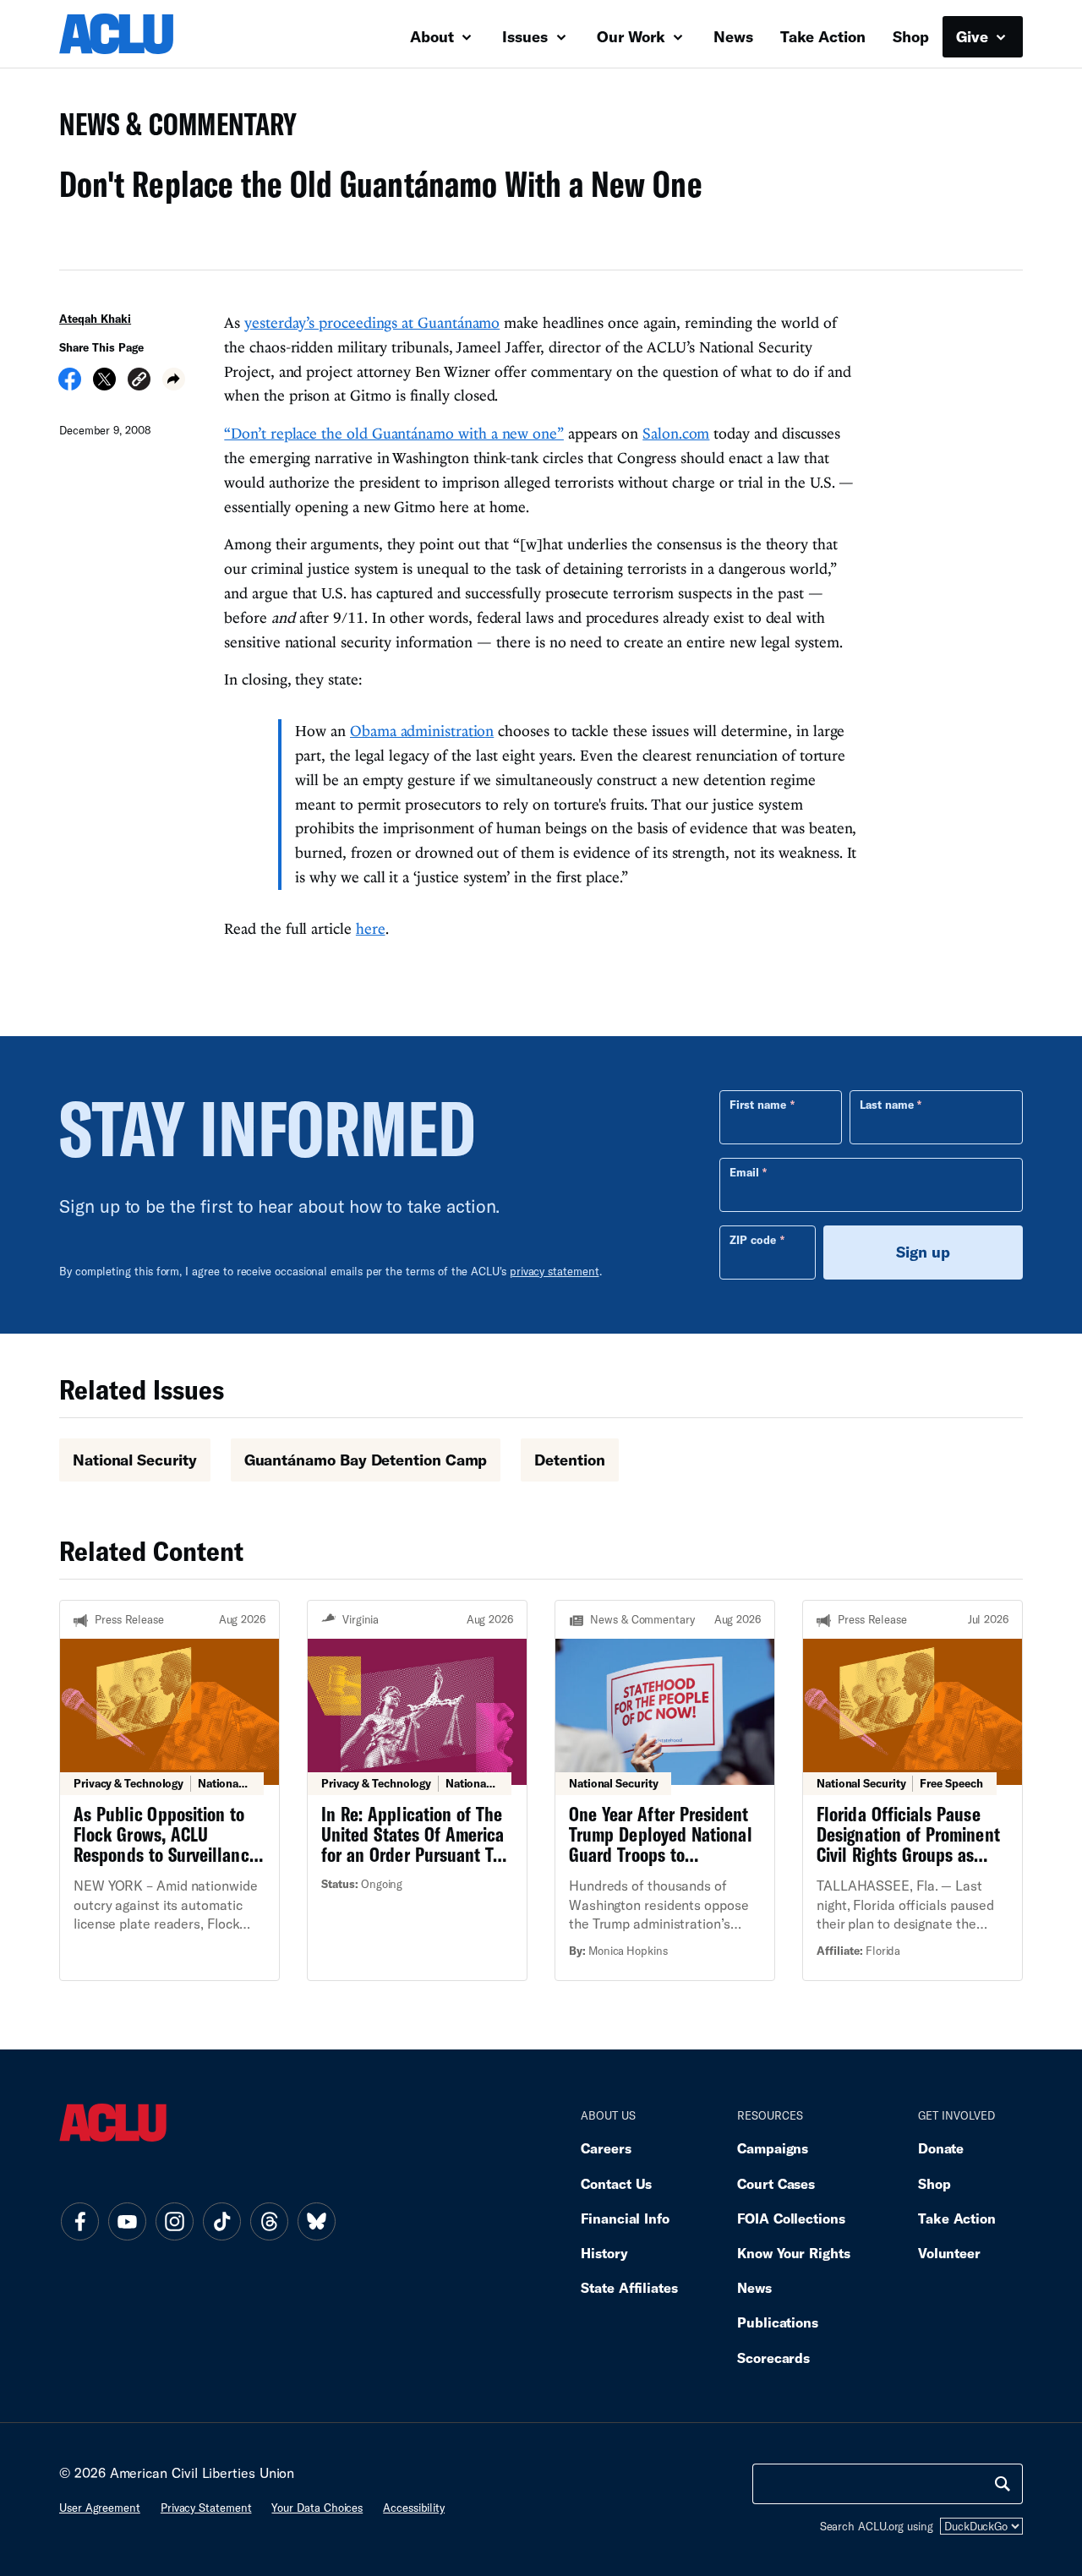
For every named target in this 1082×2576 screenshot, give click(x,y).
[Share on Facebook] (70, 385)
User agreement (100, 2508)
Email (744, 1172)
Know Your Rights (794, 2253)
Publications (778, 2322)
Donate (941, 2148)
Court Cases (776, 2183)
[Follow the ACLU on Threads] (269, 2221)
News (733, 36)
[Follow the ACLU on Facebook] (79, 2221)
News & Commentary (171, 129)
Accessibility (414, 2508)
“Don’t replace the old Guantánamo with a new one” (394, 433)
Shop (911, 36)
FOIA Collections (791, 2218)
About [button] (434, 36)
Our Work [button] (633, 36)
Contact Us (616, 2183)
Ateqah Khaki (95, 319)
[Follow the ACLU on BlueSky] (316, 2221)
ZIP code (753, 1240)
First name (758, 1105)
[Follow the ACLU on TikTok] (221, 2221)
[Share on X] (104, 385)
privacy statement (555, 1271)
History (604, 2253)
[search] (1003, 2484)
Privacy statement (206, 2508)
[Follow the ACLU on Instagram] (174, 2221)
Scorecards (773, 2358)
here (371, 928)
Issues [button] (527, 36)
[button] (139, 382)
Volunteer (949, 2253)
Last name (887, 1105)
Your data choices (317, 2508)
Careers (606, 2148)
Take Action (823, 36)
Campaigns (773, 2148)
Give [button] (974, 36)
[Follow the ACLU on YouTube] (127, 2221)
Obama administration (422, 731)
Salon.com (676, 433)
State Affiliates (629, 2287)
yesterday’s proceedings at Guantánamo (372, 322)
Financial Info (625, 2218)
